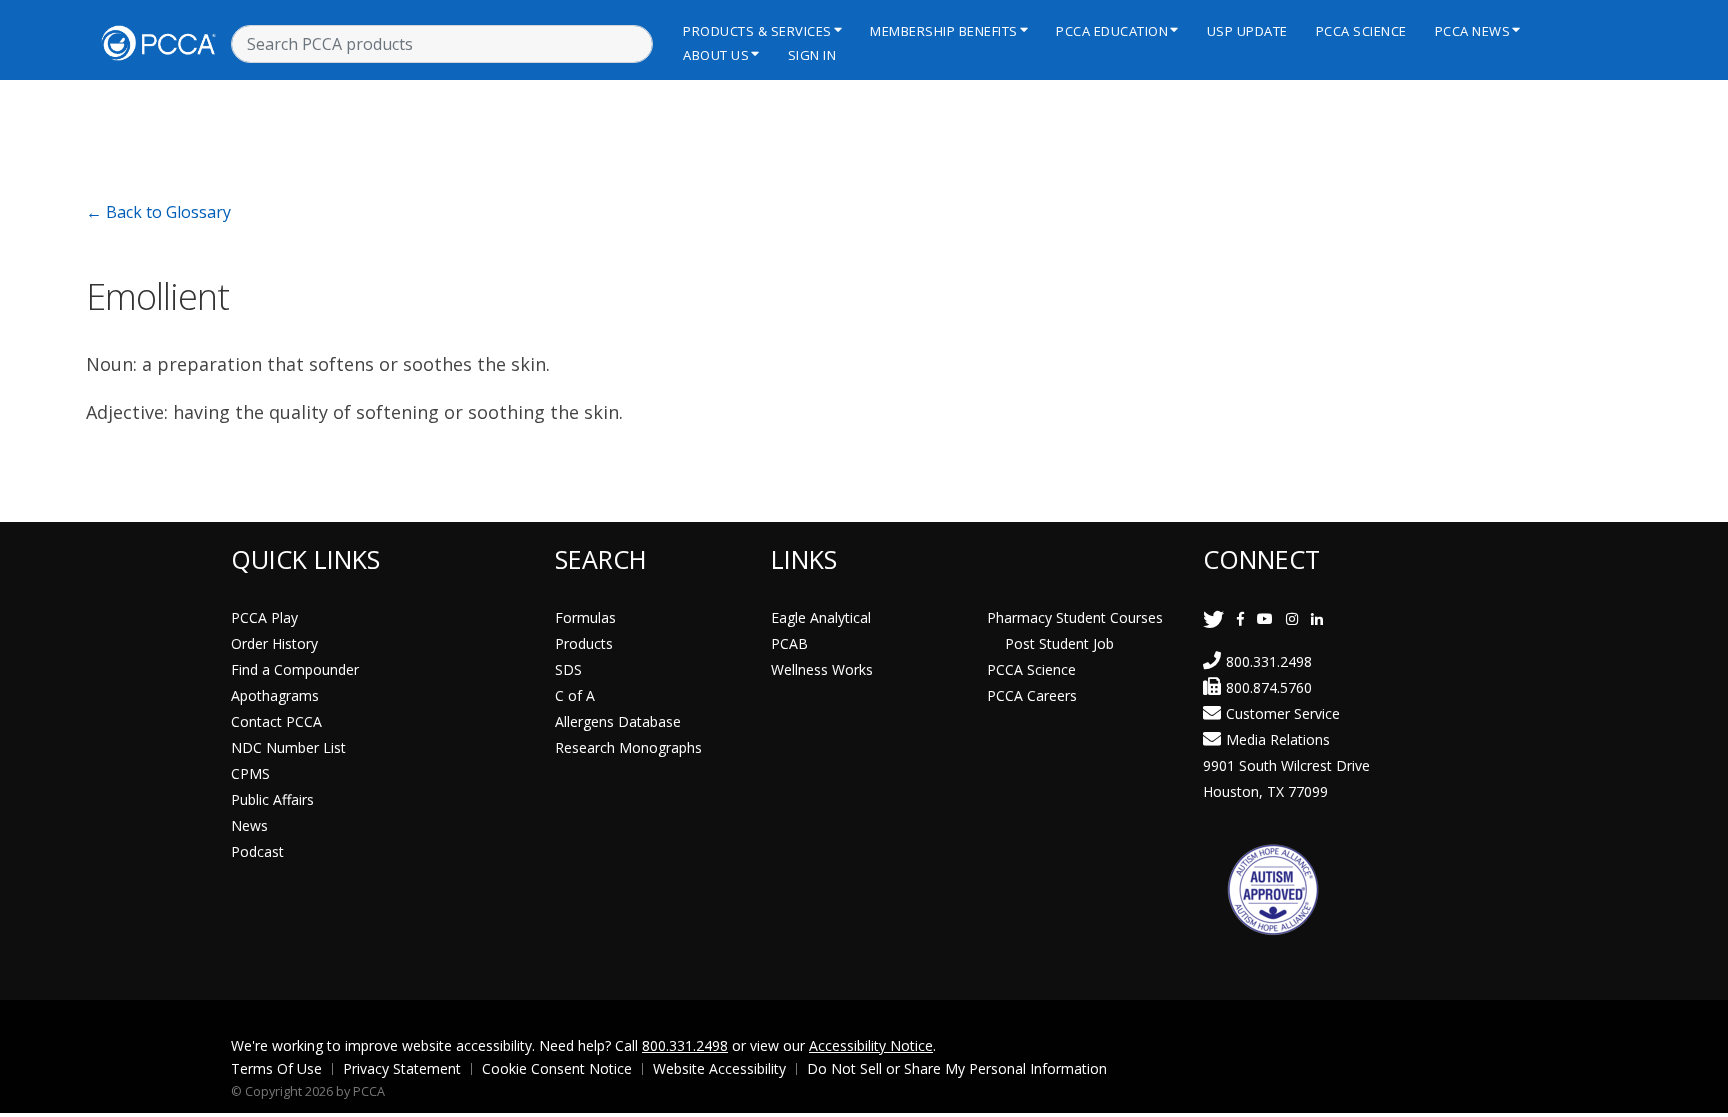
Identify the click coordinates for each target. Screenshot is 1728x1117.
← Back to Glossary (158, 212)
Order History (274, 643)
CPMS (250, 773)
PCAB (789, 643)
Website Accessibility (719, 1068)
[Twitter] (1213, 618)
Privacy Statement (402, 1068)
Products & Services (757, 31)
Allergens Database (618, 721)
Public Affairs (272, 799)
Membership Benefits (944, 31)
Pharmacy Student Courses (1075, 617)
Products (584, 643)
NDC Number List (288, 747)
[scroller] (1693, 1093)
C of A (575, 695)
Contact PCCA (276, 721)
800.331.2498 (1269, 661)
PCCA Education (1112, 31)
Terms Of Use (276, 1068)
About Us (716, 55)
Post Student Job (1059, 643)
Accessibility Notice (871, 1045)
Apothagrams (275, 695)
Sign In (812, 55)
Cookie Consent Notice (557, 1068)
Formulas (585, 617)
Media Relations (1278, 739)
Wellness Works (822, 669)
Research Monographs (628, 747)
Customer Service (1283, 713)
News (249, 825)
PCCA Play (264, 617)
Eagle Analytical (821, 617)
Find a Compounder (295, 669)
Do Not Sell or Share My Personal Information (957, 1068)
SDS (568, 669)
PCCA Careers (1032, 695)
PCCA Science (1361, 31)
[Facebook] (1240, 618)
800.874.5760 (1269, 687)
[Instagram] (1292, 618)
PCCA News (1473, 31)
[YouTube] (1265, 618)
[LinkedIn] (1317, 618)
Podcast (257, 851)
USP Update (1247, 31)
